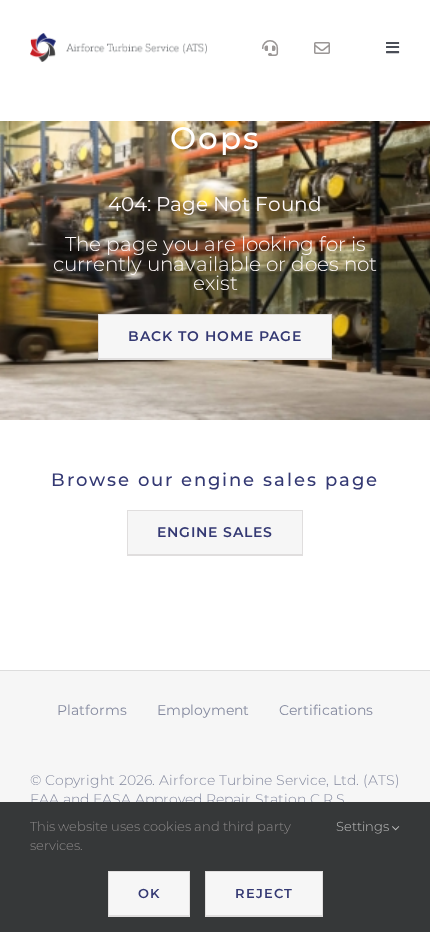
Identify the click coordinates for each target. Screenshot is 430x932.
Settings (364, 826)
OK (149, 893)
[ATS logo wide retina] (118, 40)
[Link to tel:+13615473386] (270, 48)
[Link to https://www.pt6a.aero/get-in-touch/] (322, 48)
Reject (264, 893)
